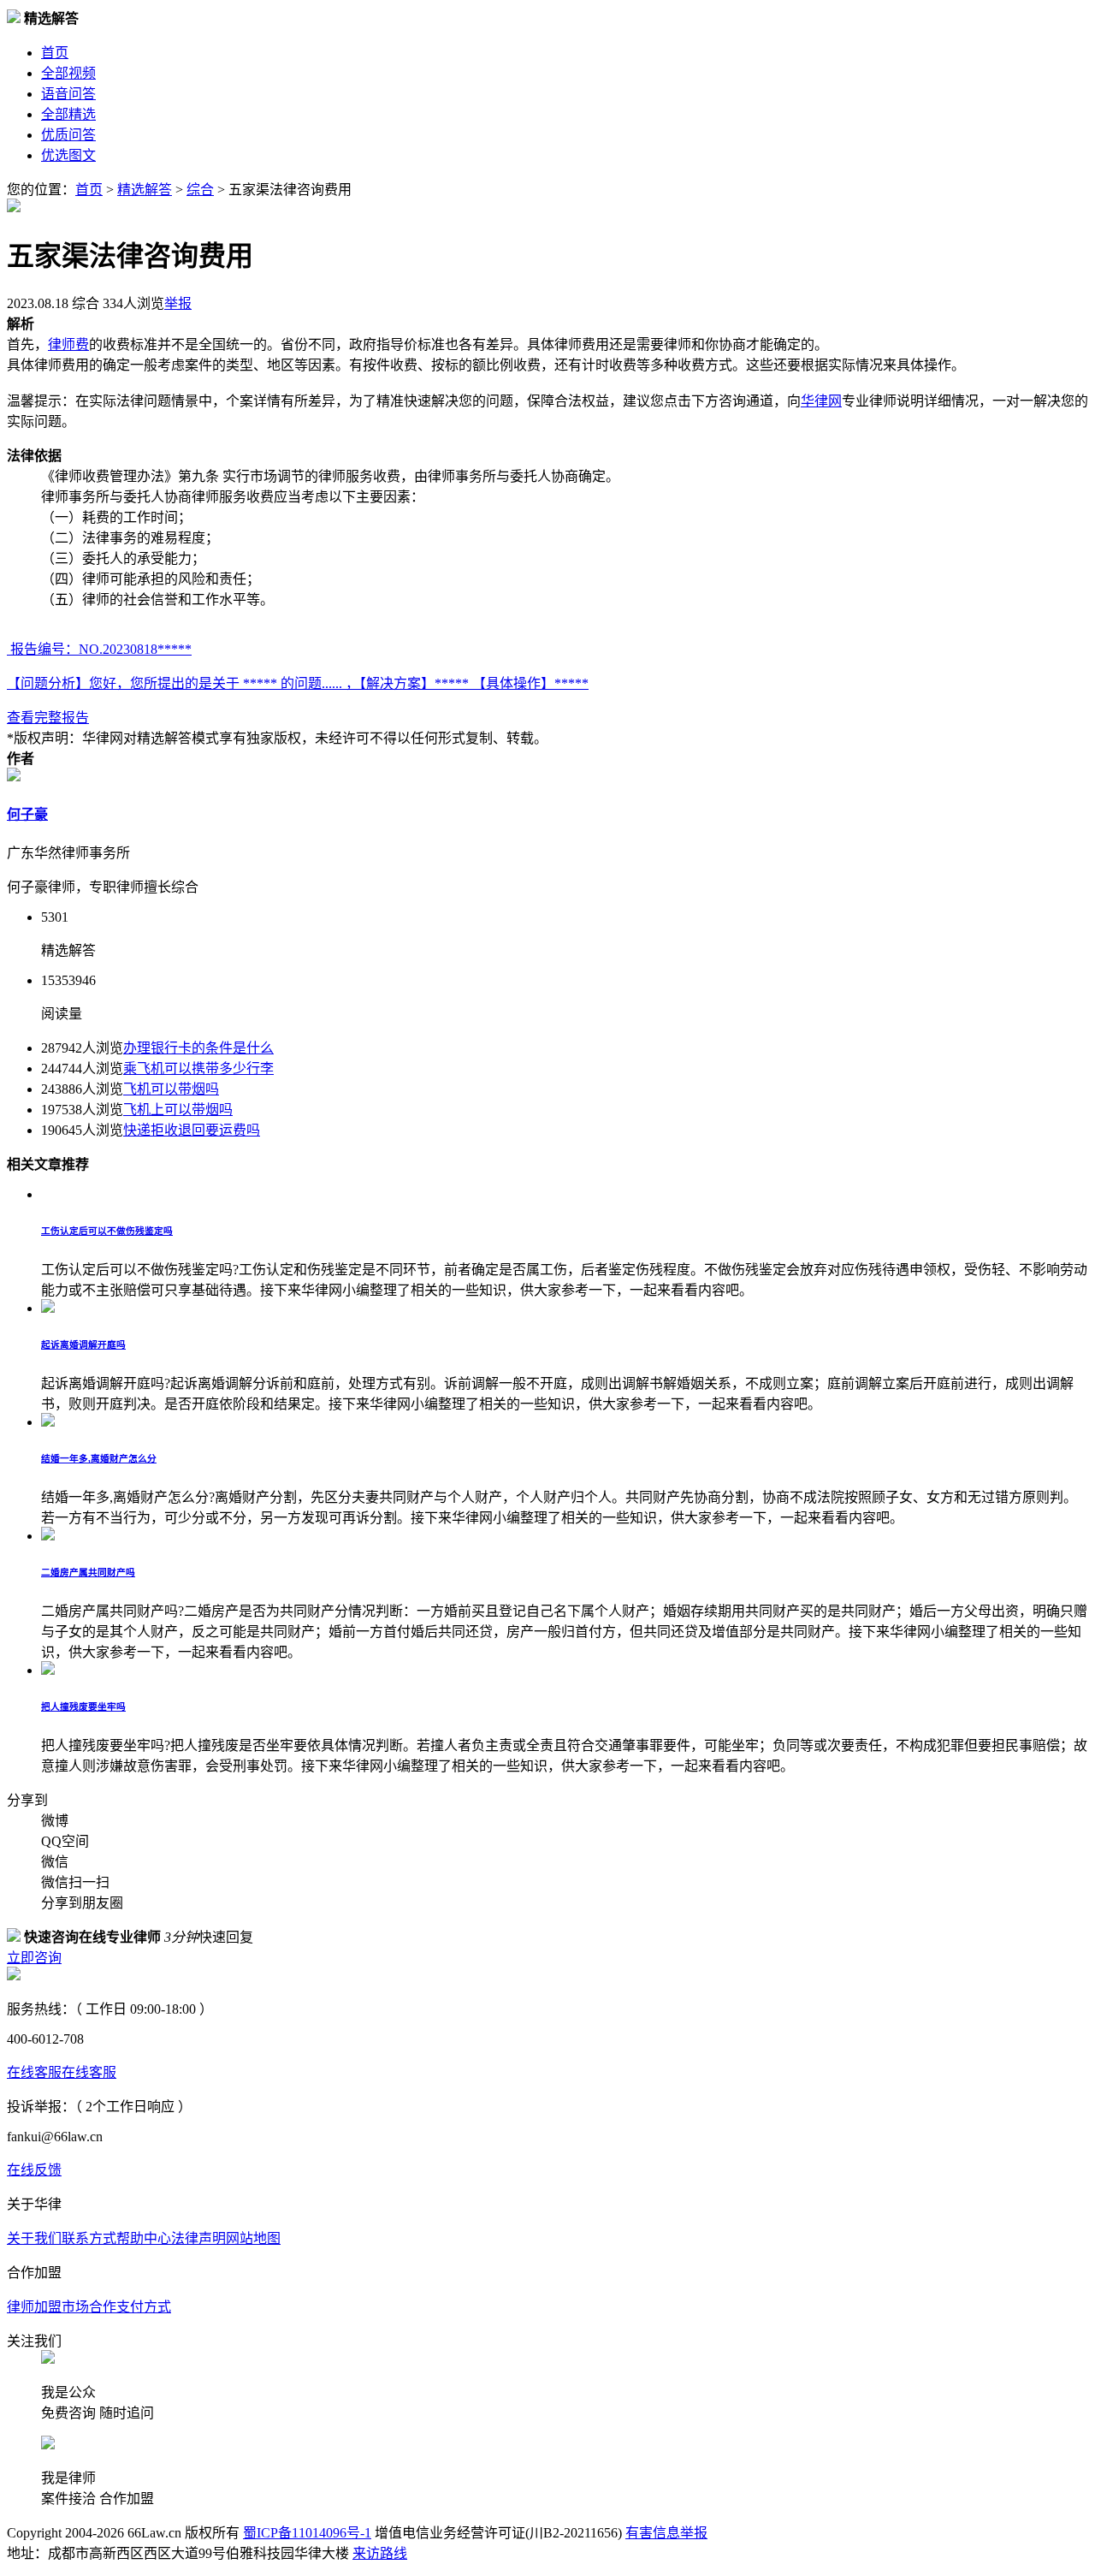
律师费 (68, 344)
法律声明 (198, 2238)
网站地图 (253, 2238)
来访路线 (380, 2553)
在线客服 (34, 2072)
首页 (55, 53)
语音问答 (68, 94)
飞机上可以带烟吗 (178, 1110)
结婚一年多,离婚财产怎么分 (99, 1458)
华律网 (821, 401)
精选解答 (145, 190)
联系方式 (89, 2238)
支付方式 (144, 2307)
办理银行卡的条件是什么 (198, 1048)
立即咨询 (34, 1958)
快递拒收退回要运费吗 (192, 1130)
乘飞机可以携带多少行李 (198, 1068)
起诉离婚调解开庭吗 (83, 1344)
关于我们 (34, 2238)
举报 (178, 303)
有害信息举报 (666, 2533)
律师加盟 (34, 2307)
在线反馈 (34, 2170)
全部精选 (68, 114)
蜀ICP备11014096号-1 (307, 2533)
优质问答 (68, 135)
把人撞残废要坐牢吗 (83, 1706)
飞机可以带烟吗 (171, 1089)
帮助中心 (144, 2238)
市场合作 (89, 2307)
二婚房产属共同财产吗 (88, 1572)
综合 (200, 190)
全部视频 (68, 73)
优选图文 (68, 155)
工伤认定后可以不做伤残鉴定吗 (107, 1231)
